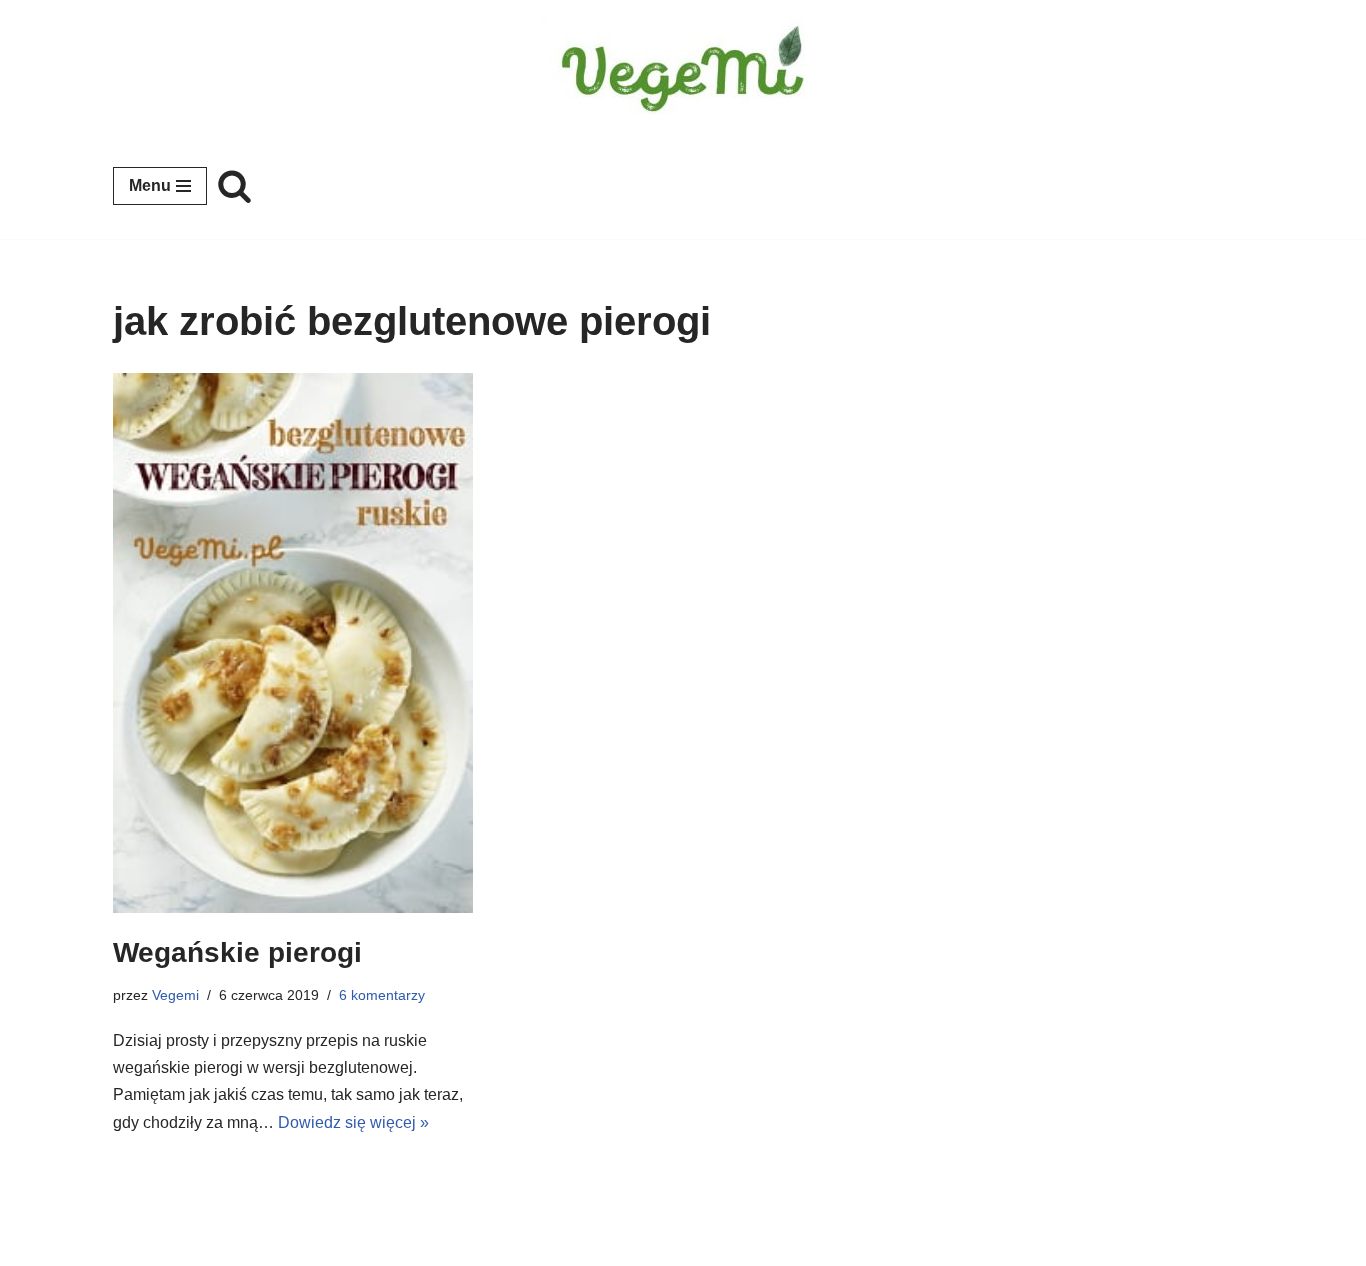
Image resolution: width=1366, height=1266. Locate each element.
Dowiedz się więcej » (353, 1122)
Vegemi (175, 995)
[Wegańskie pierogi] (293, 643)
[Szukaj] (234, 185)
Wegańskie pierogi (237, 952)
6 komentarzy (382, 995)
